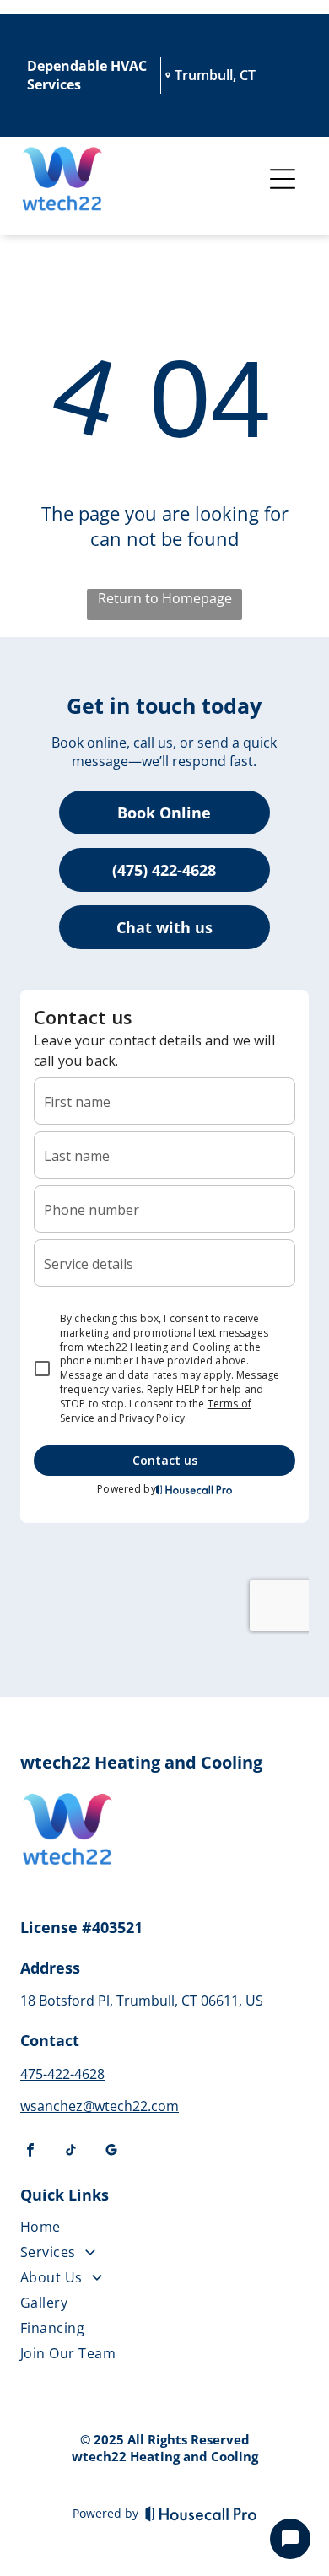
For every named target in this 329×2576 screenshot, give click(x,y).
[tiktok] (71, 2152)
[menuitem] (157, 2230)
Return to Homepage (165, 598)
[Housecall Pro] (201, 2514)
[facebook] (30, 2152)
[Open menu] (283, 179)
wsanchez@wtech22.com (100, 2106)
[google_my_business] (111, 2152)
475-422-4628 (62, 2074)
